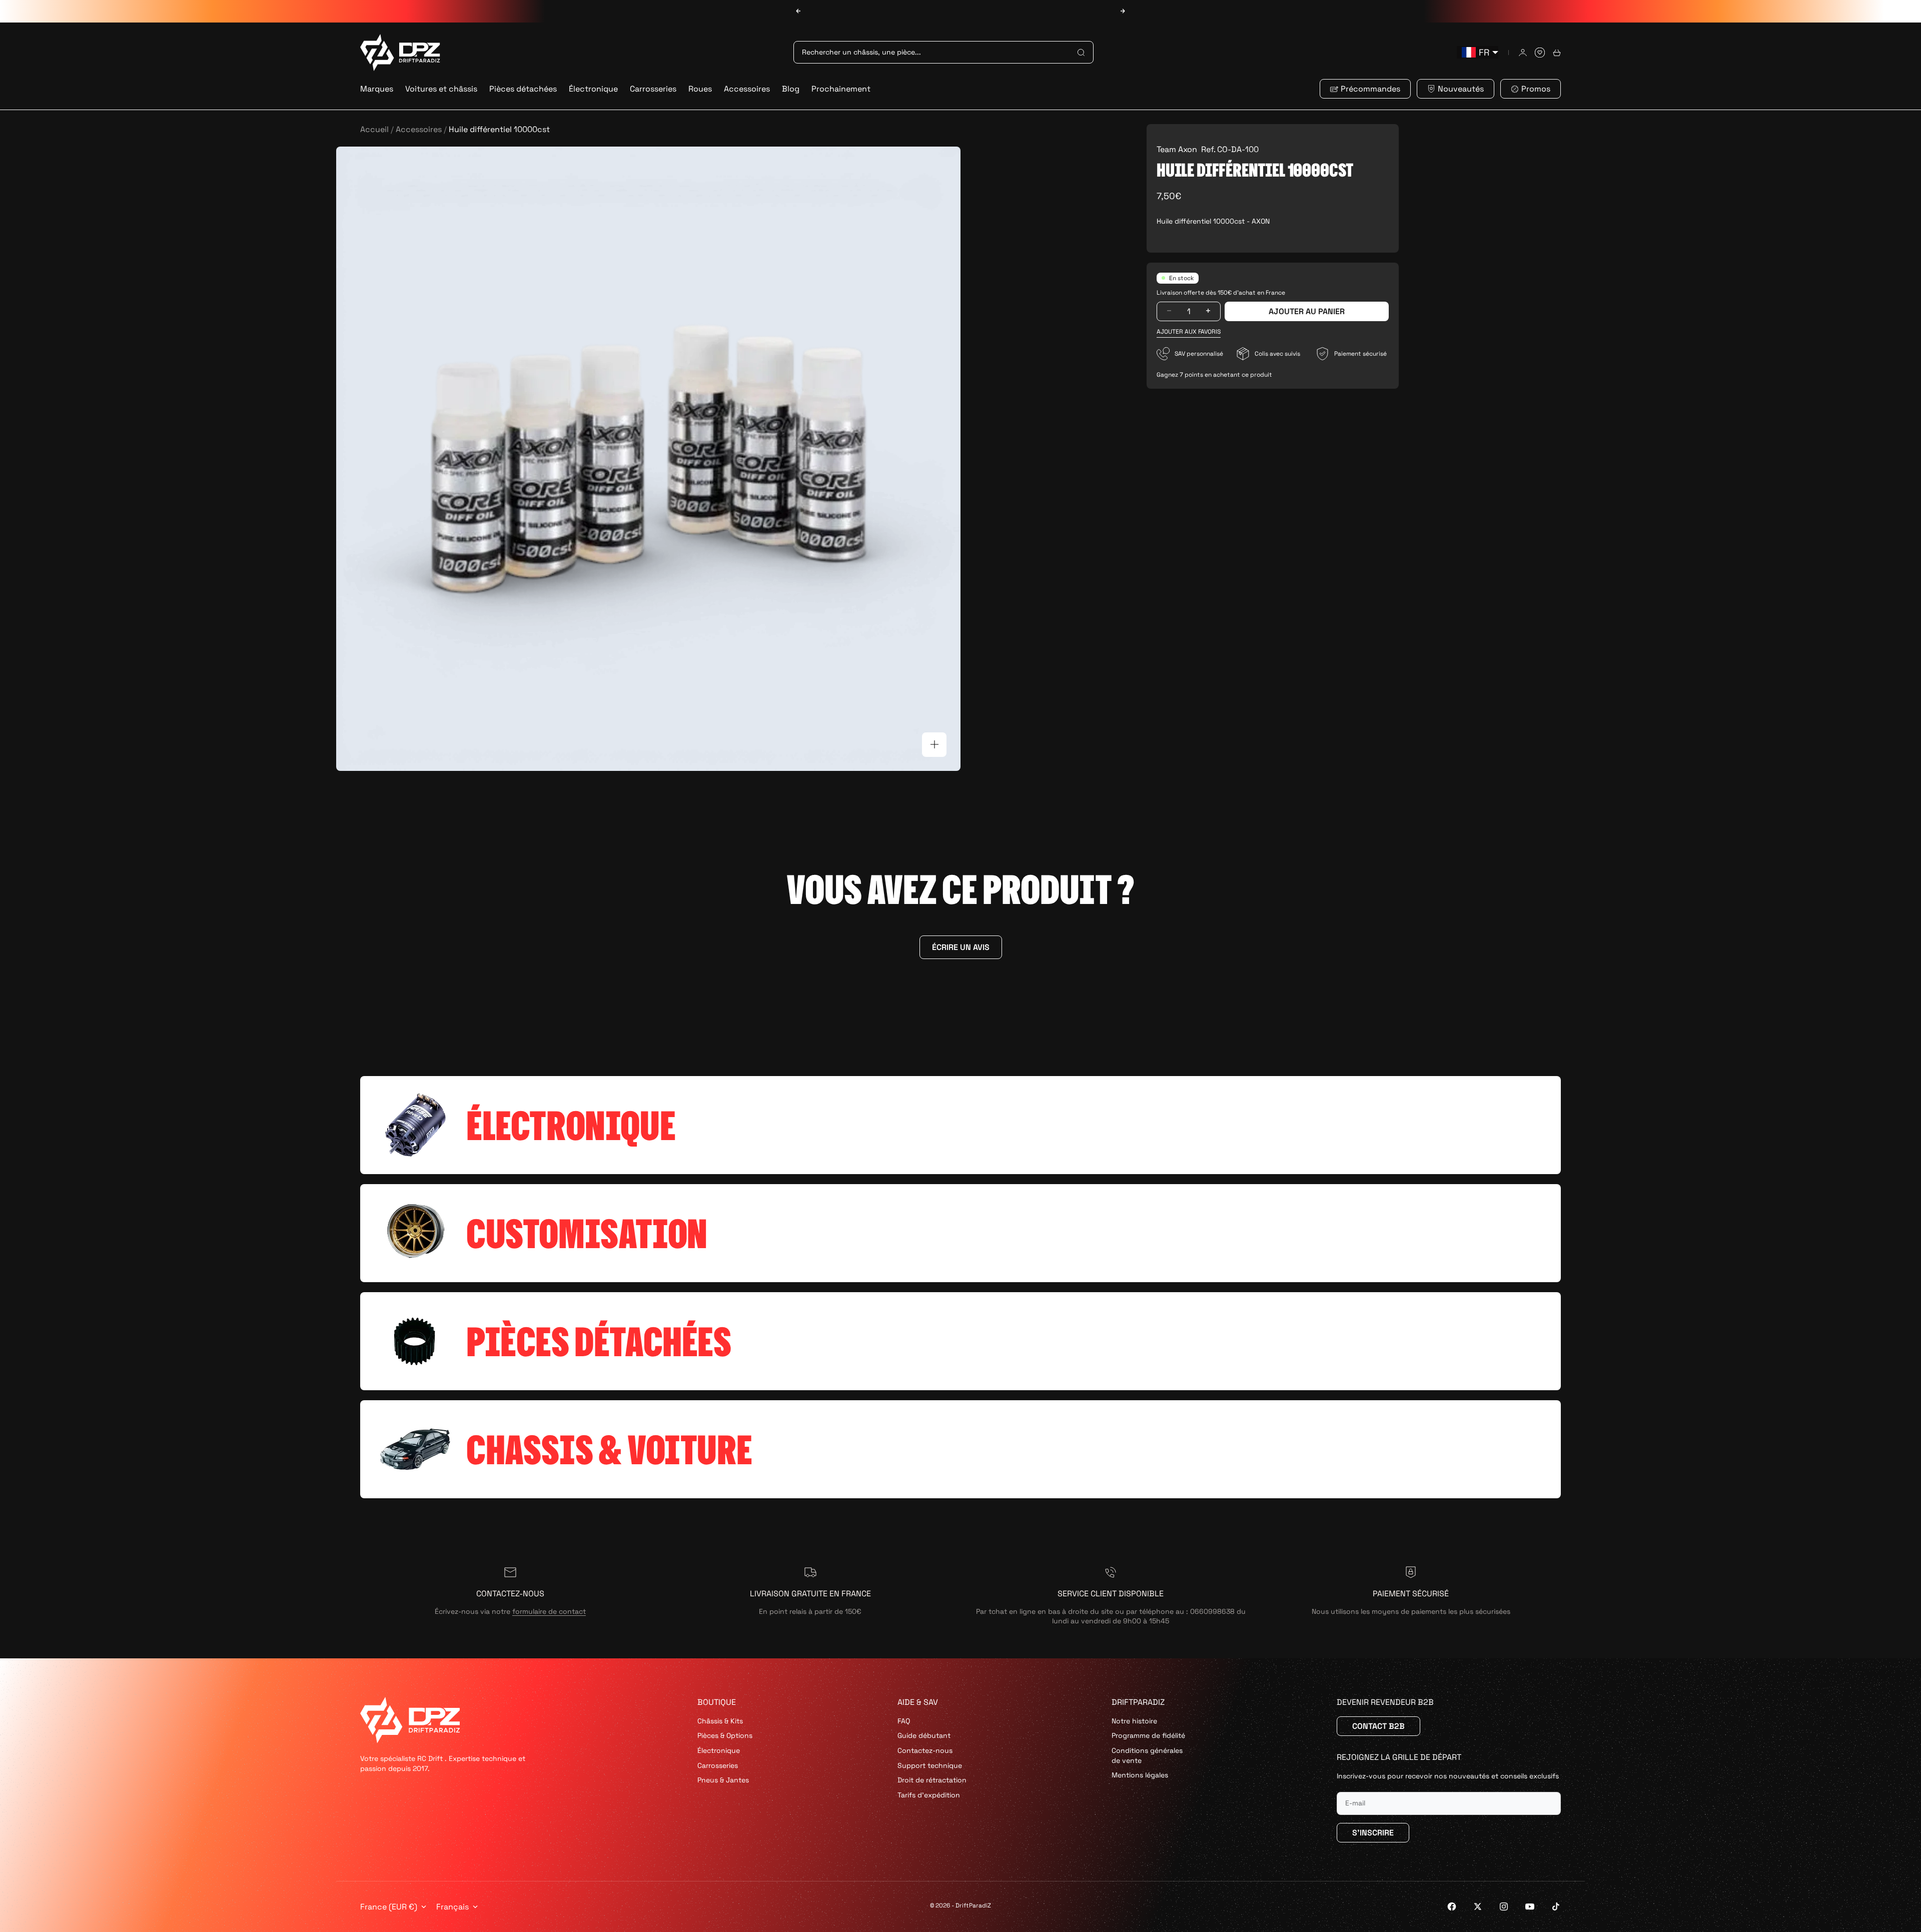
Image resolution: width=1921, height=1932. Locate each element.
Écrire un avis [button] (961, 947)
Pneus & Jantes (723, 1780)
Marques (377, 89)
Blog (791, 89)
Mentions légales (1140, 1775)
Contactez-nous (925, 1750)
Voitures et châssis (441, 89)
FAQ (904, 1721)
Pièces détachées (523, 89)
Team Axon (1177, 149)
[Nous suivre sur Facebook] (1452, 1906)
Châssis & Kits (720, 1721)
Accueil (374, 129)
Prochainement (841, 89)
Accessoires (747, 89)
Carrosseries (653, 89)
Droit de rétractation (932, 1780)
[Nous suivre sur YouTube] (1530, 1906)
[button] (1189, 331)
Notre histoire (1134, 1721)
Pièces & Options (725, 1735)
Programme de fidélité (1148, 1735)
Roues (700, 89)
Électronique (593, 89)
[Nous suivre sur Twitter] (1478, 1906)
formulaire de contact (549, 1611)
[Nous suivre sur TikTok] (1556, 1906)
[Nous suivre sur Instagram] (1504, 1906)
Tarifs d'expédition (929, 1795)
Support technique (930, 1765)
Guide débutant (924, 1735)
